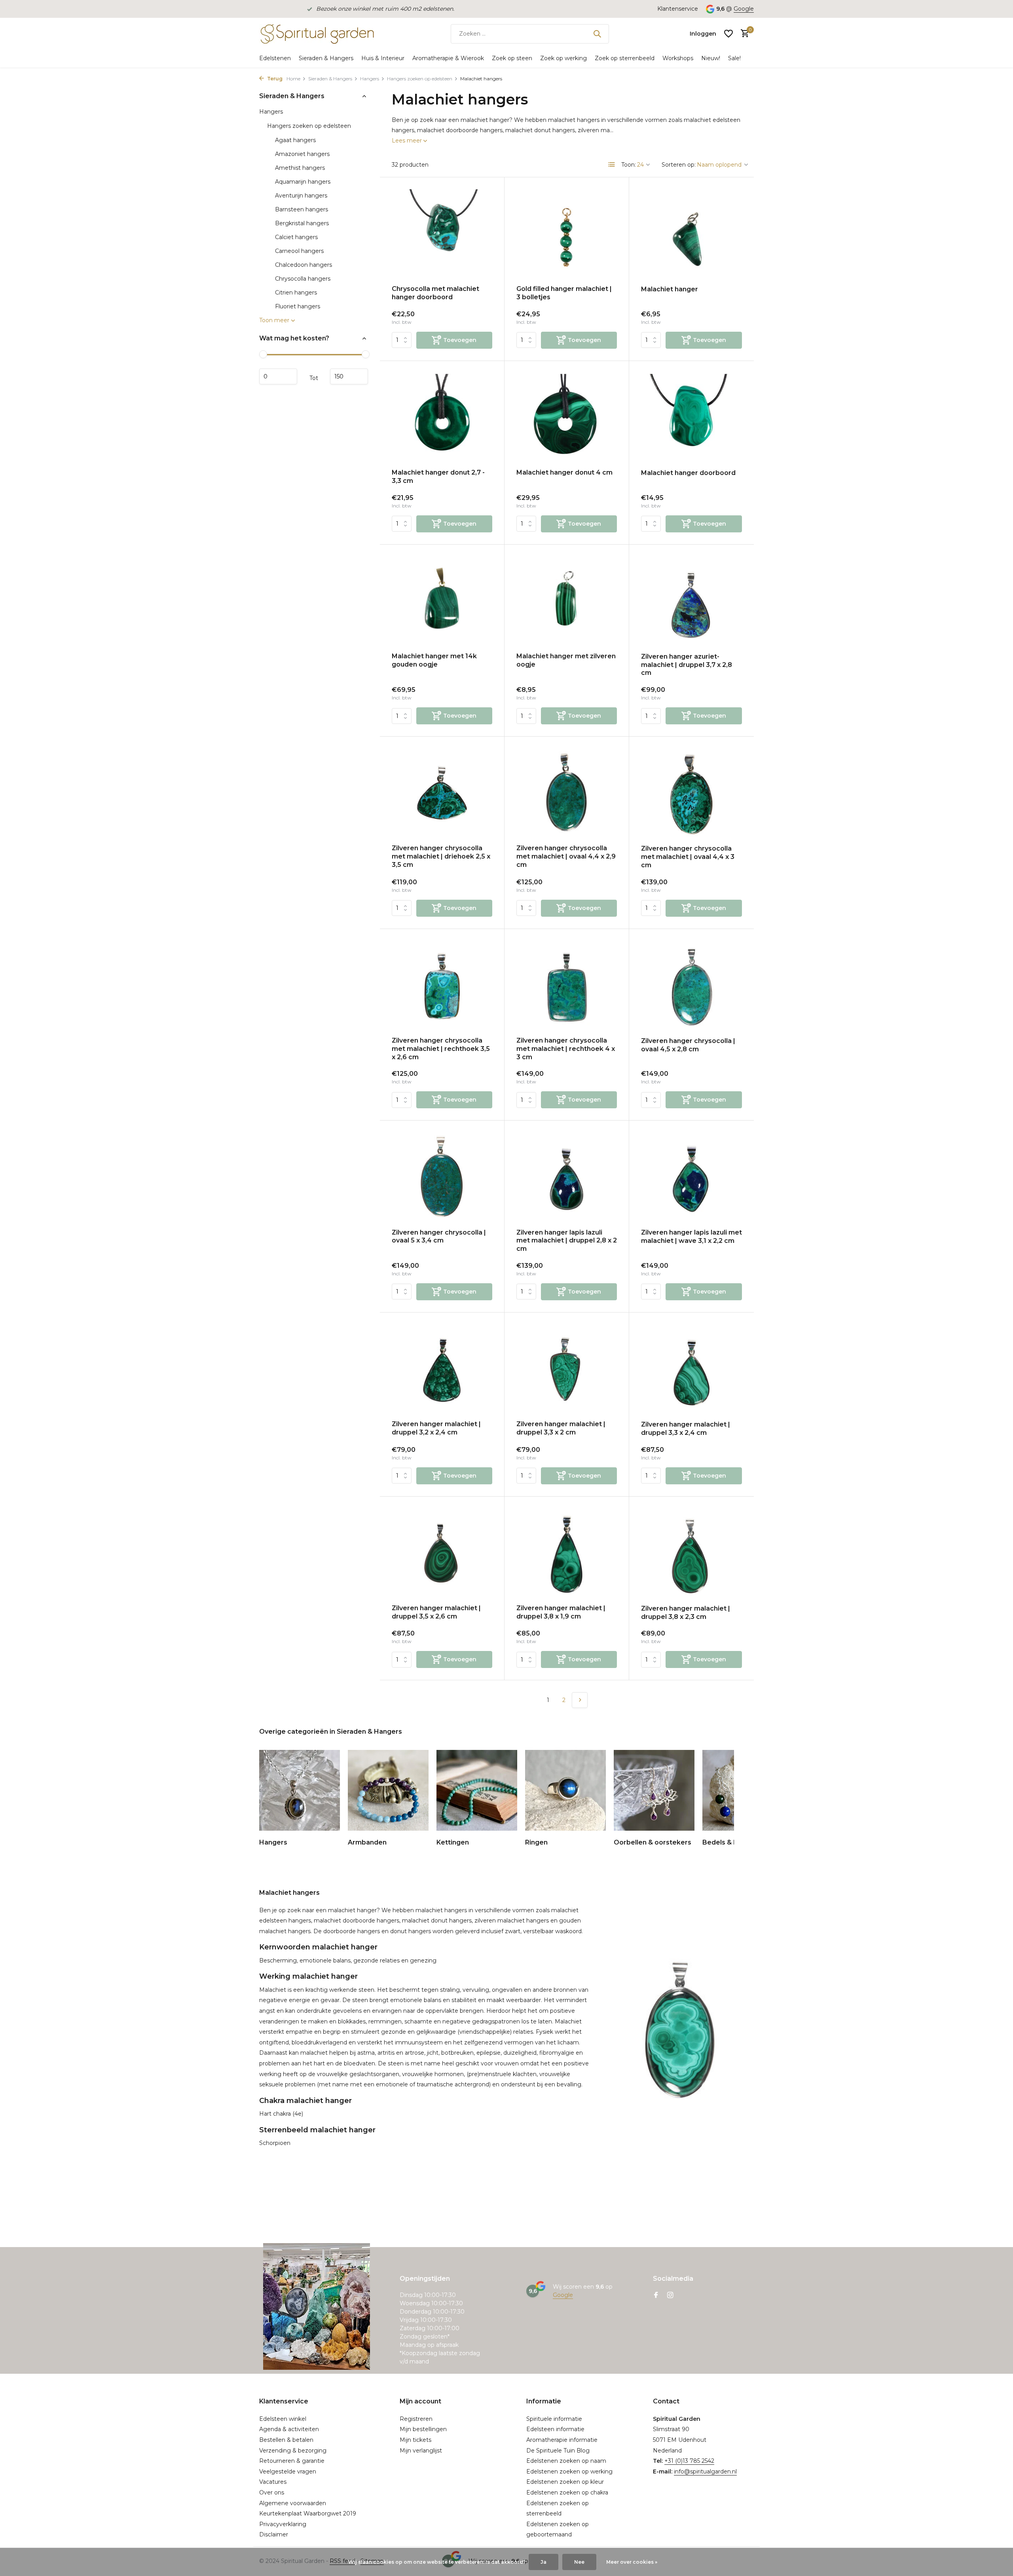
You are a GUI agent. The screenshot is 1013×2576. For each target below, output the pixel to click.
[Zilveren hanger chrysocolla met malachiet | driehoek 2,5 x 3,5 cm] (442, 793)
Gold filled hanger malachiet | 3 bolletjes (564, 293)
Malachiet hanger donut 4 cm (564, 472)
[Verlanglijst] (728, 34)
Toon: (629, 165)
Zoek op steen (512, 58)
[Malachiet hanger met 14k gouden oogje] (442, 601)
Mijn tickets (415, 2440)
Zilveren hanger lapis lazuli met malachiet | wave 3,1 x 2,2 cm (691, 1237)
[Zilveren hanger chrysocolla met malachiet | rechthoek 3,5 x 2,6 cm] (442, 986)
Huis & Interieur (383, 58)
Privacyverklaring (283, 2524)
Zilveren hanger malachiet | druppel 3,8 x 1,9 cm (561, 1612)
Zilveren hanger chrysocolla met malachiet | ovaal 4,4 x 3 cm (688, 857)
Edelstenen (275, 58)
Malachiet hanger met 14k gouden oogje (434, 660)
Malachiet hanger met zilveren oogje (566, 660)
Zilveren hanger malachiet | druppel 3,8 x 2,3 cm (686, 1613)
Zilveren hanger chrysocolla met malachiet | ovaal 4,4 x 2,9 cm (566, 856)
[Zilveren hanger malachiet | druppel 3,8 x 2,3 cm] (691, 1554)
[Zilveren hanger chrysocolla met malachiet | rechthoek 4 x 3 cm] (567, 986)
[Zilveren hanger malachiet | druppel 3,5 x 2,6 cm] (442, 1553)
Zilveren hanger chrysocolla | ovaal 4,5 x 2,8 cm (688, 1045)
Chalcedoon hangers (304, 265)
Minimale (278, 377)
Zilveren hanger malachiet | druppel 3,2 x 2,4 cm (436, 1428)
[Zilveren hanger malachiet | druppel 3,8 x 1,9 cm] (567, 1553)
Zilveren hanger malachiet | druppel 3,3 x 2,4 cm (686, 1429)
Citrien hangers (296, 293)
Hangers (370, 79)
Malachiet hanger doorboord (688, 473)
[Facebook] (656, 2296)
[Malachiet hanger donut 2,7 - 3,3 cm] (442, 418)
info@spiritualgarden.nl (705, 2472)
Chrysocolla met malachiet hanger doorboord (435, 293)
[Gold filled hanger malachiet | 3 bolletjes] (567, 234)
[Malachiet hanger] (691, 234)
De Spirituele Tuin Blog (558, 2451)
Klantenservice (678, 9)
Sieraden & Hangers (326, 58)
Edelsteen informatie (555, 2429)
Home (293, 79)
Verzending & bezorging (293, 2451)
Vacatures (273, 2482)
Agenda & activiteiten (289, 2429)
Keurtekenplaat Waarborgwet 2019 (308, 2513)
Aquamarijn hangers (303, 182)
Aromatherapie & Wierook (448, 58)
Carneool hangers (299, 251)
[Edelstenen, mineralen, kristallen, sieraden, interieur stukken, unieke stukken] (317, 34)
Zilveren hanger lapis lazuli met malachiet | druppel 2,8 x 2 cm (567, 1241)
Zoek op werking (563, 58)
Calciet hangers (296, 237)
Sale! (734, 58)
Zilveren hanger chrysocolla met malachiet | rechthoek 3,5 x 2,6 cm (441, 1049)
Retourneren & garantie (292, 2461)
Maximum (349, 377)
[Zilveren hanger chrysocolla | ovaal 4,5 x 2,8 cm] (691, 986)
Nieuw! (711, 58)
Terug (274, 79)
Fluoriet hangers (298, 306)
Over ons (272, 2492)
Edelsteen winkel (283, 2419)
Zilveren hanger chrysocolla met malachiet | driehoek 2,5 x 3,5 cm (441, 856)
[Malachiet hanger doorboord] (691, 418)
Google (744, 9)
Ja (543, 2562)
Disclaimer (274, 2534)
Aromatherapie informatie (562, 2440)
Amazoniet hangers (302, 154)
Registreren (416, 2419)
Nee (579, 2562)
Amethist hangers (300, 168)
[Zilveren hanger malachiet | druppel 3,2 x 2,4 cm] (442, 1369)
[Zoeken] (597, 34)
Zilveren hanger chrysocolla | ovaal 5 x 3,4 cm (439, 1237)
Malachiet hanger (670, 289)
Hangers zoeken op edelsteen (420, 79)
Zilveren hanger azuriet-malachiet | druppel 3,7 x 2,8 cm (687, 665)
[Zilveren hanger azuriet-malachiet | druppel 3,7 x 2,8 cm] (691, 602)
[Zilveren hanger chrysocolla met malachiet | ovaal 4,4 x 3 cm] (691, 794)
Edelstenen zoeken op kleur (565, 2482)
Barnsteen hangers (302, 209)
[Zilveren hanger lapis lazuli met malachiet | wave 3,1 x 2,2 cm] (691, 1178)
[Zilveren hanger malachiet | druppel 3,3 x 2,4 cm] (691, 1370)
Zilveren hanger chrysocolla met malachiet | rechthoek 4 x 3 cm (566, 1049)
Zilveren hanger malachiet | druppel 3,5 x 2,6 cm (436, 1612)
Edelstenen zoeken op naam (566, 2461)
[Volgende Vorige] (580, 1700)
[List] (612, 165)
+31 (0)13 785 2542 (689, 2461)
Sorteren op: (679, 165)
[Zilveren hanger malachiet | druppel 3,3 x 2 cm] (567, 1369)
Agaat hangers (295, 140)
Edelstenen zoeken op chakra (567, 2492)
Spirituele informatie (554, 2419)
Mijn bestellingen (423, 2429)
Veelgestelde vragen (288, 2472)
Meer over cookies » (632, 2562)
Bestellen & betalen (286, 2440)
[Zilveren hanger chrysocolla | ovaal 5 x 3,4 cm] (442, 1177)
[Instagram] (670, 2296)
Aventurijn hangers (301, 196)
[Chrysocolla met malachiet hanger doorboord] (442, 234)
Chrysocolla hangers (303, 279)
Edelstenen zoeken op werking (569, 2472)
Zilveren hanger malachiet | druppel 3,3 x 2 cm (561, 1428)
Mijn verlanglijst (421, 2451)
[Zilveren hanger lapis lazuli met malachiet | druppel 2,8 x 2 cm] (567, 1177)
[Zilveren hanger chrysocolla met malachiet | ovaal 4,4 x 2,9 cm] (567, 793)
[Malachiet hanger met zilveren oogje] (567, 601)
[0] (743, 34)
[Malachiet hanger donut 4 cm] (567, 418)
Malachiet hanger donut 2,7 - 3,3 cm (438, 477)
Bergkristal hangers (302, 223)
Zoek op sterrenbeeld (625, 58)
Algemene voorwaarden (293, 2503)
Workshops (678, 58)
